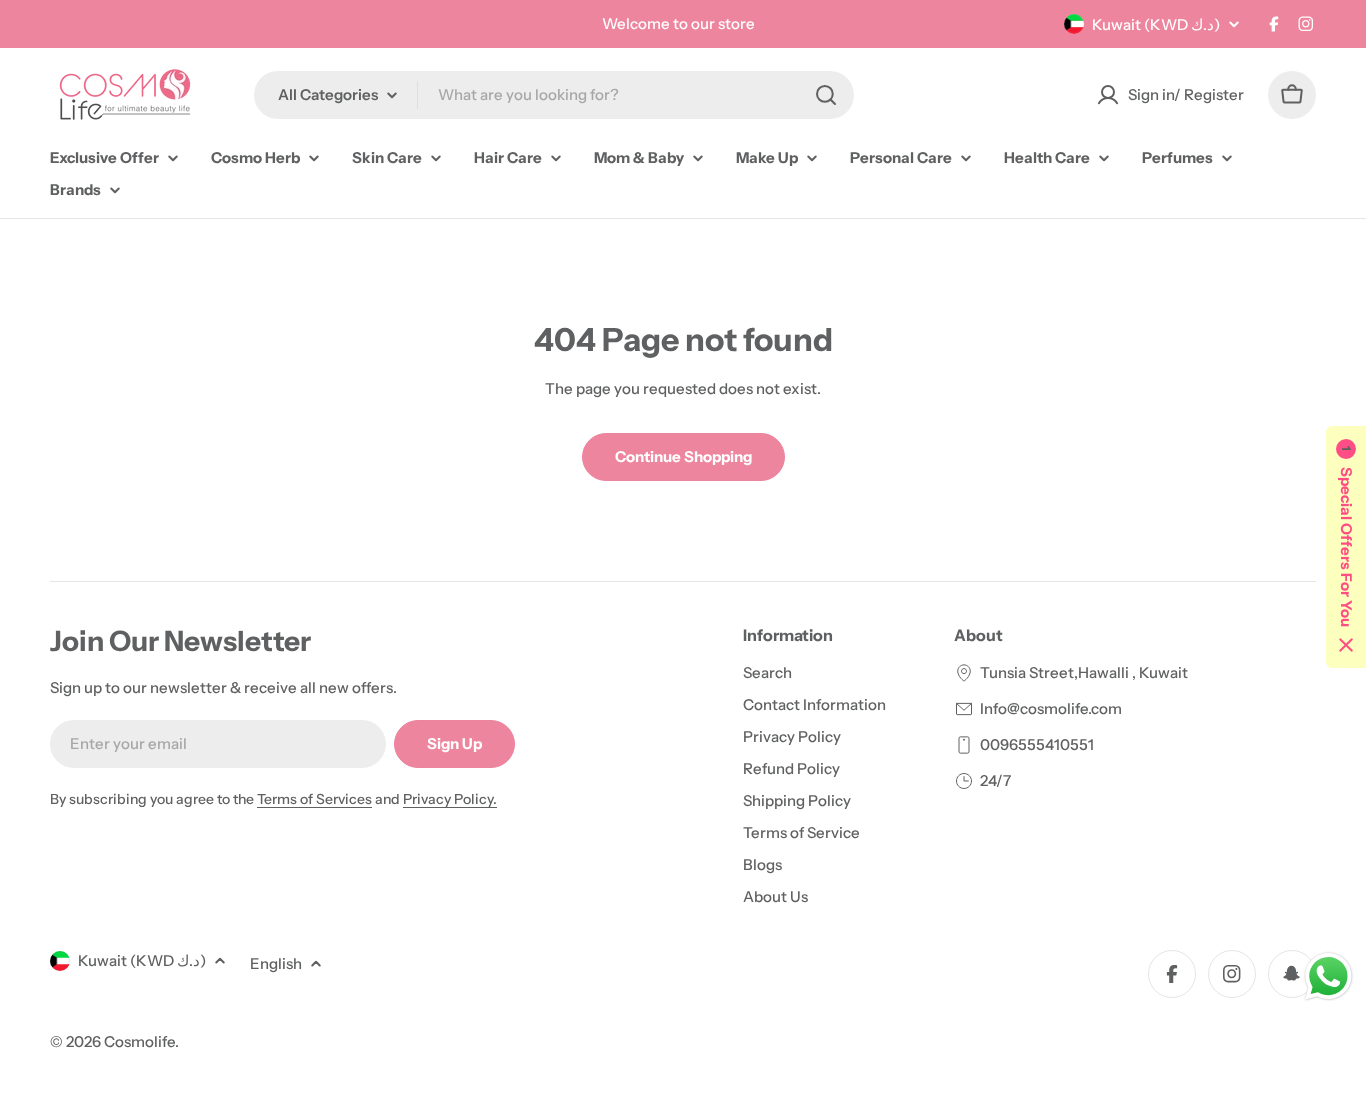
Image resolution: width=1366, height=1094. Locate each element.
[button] (1346, 547)
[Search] (826, 95)
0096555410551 (1037, 744)
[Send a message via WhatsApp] (1328, 976)
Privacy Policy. (450, 799)
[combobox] (554, 95)
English (276, 963)
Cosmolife (139, 1041)
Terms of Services (314, 799)
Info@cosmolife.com (1051, 708)
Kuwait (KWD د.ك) (1156, 24)
